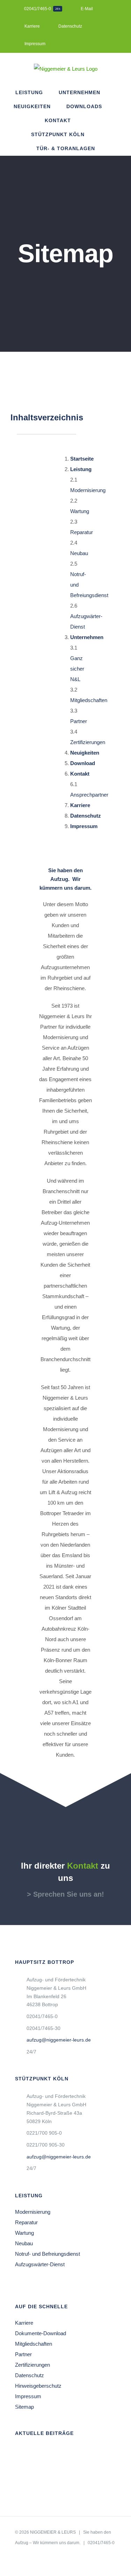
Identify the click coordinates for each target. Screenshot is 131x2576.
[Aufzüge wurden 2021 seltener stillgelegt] (93, 2467)
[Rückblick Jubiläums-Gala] (48, 2453)
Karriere (24, 2323)
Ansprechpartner (89, 795)
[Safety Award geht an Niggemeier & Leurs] (26, 2480)
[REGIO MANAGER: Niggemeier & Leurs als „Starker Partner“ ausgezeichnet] (26, 2453)
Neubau (79, 553)
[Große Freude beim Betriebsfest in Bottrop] (48, 2467)
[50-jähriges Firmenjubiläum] (93, 2453)
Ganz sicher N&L (77, 669)
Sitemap (24, 2407)
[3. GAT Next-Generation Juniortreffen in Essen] (26, 2467)
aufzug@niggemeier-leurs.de (59, 2040)
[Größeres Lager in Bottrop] (48, 2480)
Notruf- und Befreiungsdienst (48, 2254)
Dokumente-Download (41, 2333)
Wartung (80, 511)
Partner (79, 721)
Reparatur (82, 532)
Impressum (28, 2396)
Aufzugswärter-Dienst (40, 2264)
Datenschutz (30, 2375)
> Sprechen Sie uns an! (65, 1894)
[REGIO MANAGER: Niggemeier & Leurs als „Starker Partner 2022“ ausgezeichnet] (70, 2467)
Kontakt (80, 774)
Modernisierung (88, 490)
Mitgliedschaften (89, 700)
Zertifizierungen (88, 742)
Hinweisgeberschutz (38, 2386)
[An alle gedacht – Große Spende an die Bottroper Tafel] (70, 2453)
